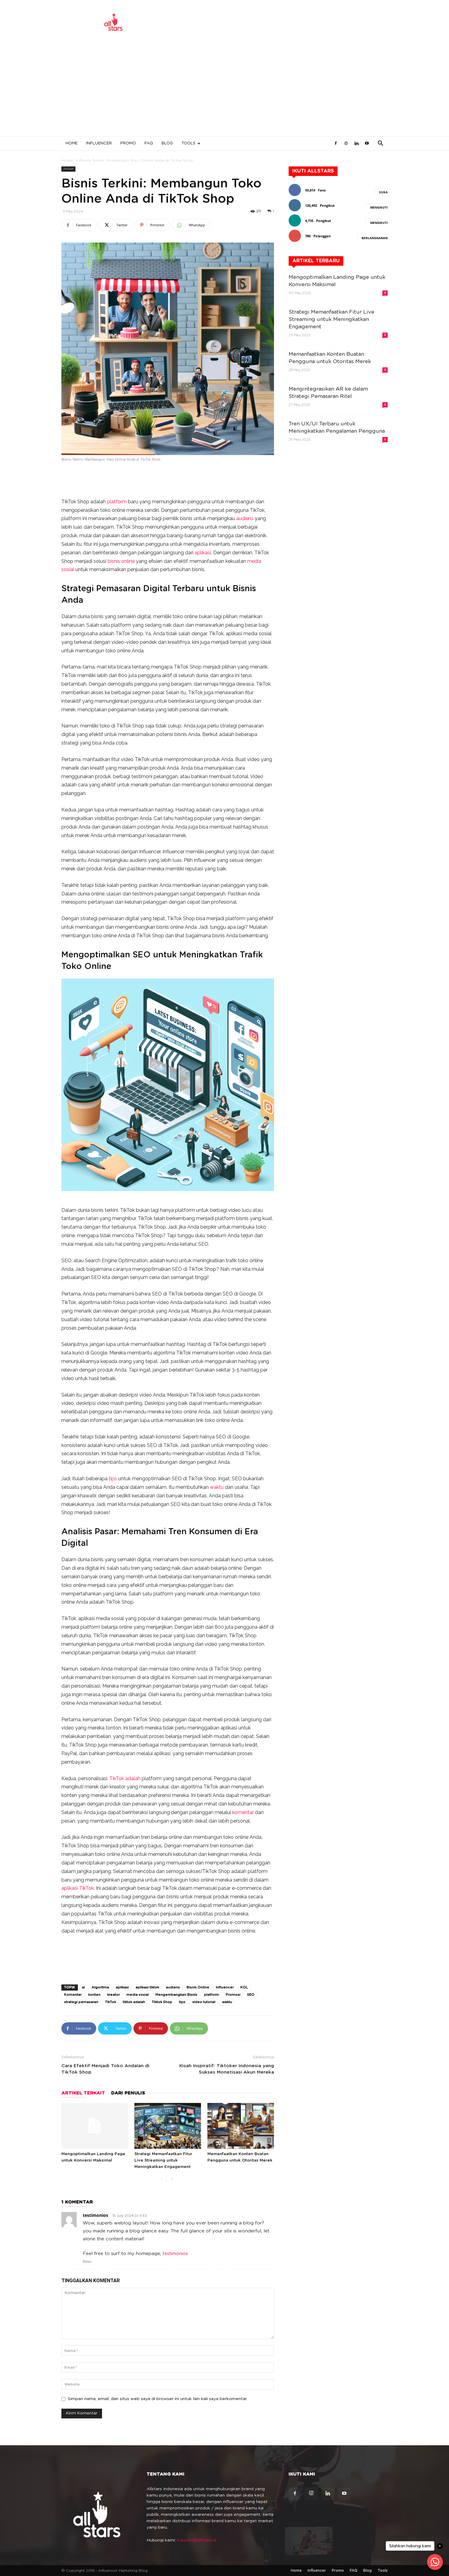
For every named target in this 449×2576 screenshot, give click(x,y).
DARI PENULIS (128, 2093)
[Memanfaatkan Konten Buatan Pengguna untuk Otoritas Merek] (241, 2126)
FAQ (149, 143)
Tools (188, 143)
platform (117, 502)
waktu (217, 1487)
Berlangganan (375, 238)
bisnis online (121, 561)
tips (113, 1479)
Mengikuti (379, 207)
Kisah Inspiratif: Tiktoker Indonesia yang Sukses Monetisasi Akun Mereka (227, 2069)
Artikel (68, 160)
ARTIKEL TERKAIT (83, 2093)
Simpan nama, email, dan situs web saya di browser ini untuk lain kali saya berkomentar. (158, 2399)
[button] (380, 144)
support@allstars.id (197, 2540)
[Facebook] (336, 144)
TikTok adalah (125, 1778)
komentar (243, 1812)
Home (72, 143)
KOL (244, 1987)
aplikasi (203, 553)
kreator (113, 1995)
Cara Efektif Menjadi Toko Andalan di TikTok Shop (105, 2069)
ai (83, 1987)
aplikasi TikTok (78, 1888)
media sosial (138, 1995)
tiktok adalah (134, 2002)
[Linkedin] (356, 144)
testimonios (95, 2215)
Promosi (233, 1995)
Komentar (73, 1995)
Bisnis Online (198, 1987)
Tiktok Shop (162, 2002)
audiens (245, 518)
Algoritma (100, 1987)
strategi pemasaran (81, 2002)
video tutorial (204, 2002)
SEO (251, 1995)
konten (94, 1995)
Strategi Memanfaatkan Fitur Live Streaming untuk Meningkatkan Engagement (163, 2161)
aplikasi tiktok (147, 1987)
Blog (167, 143)
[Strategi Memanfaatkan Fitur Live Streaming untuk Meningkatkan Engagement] (168, 2126)
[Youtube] (367, 144)
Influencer (99, 143)
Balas (87, 2262)
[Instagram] (346, 144)
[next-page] (172, 2179)
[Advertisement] (224, 90)
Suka (383, 192)
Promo (128, 143)
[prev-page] (162, 2179)
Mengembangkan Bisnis (176, 1995)
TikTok (111, 2002)
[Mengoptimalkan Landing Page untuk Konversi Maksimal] (95, 2126)
